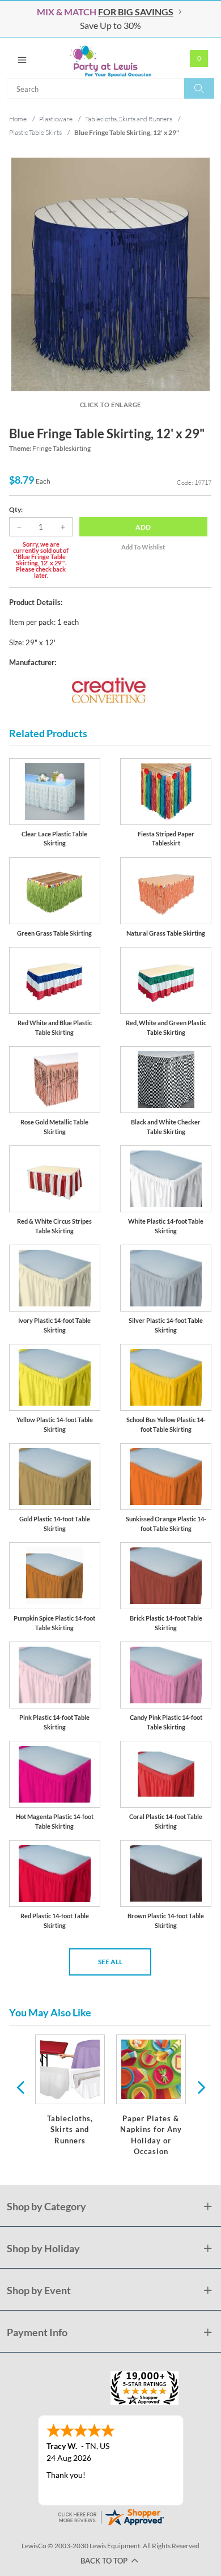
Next (200, 2087)
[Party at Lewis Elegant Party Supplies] (110, 58)
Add (143, 527)
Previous (20, 2087)
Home (18, 119)
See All (110, 1962)
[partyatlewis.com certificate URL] (110, 2516)
